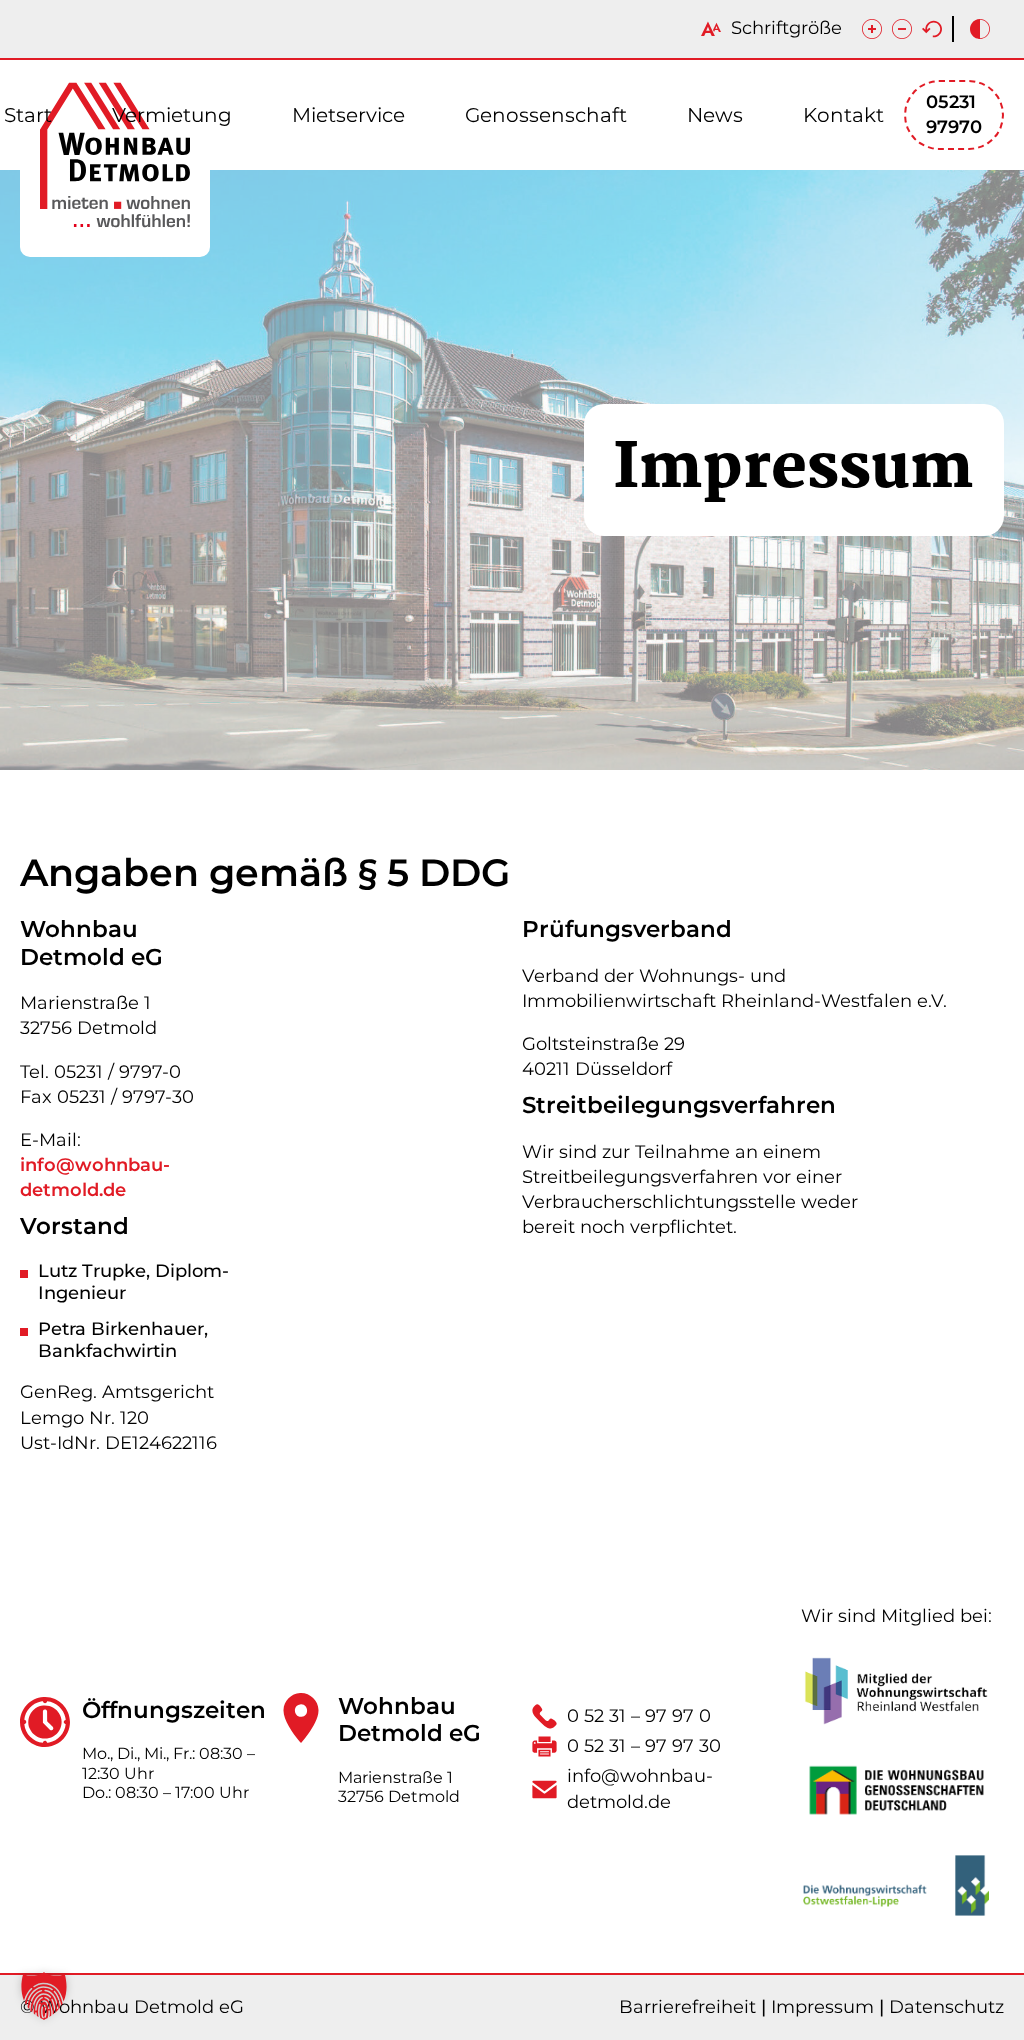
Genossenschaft (546, 115)
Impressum (822, 2007)
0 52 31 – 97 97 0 (639, 1716)
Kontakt (843, 115)
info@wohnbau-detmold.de (95, 1177)
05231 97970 (954, 114)
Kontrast (980, 29)
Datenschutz (946, 2007)
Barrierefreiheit (687, 2007)
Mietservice (348, 115)
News (715, 115)
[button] (44, 1996)
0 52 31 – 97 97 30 (644, 1746)
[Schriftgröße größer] (872, 29)
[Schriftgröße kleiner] (902, 29)
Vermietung (172, 115)
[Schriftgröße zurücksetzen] (932, 29)
